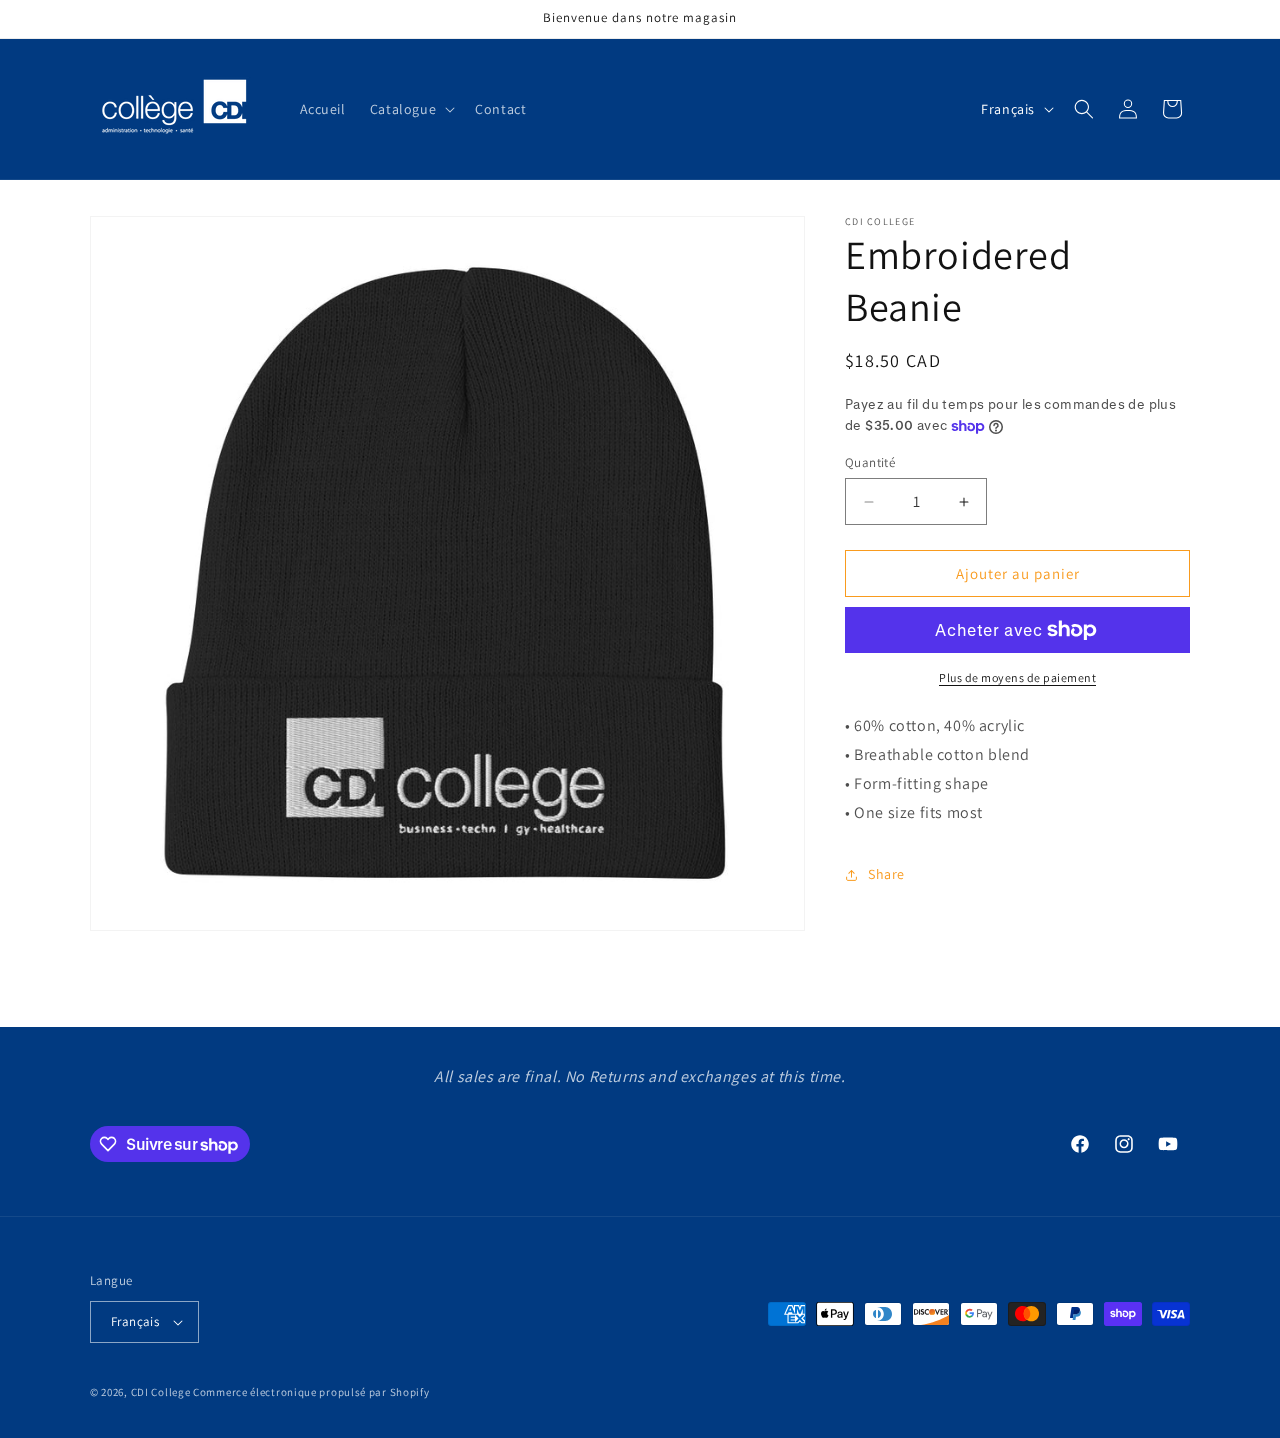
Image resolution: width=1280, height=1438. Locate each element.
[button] (410, 109)
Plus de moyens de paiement (1017, 677)
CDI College (161, 1392)
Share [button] (886, 874)
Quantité (870, 462)
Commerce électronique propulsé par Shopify (311, 1392)
